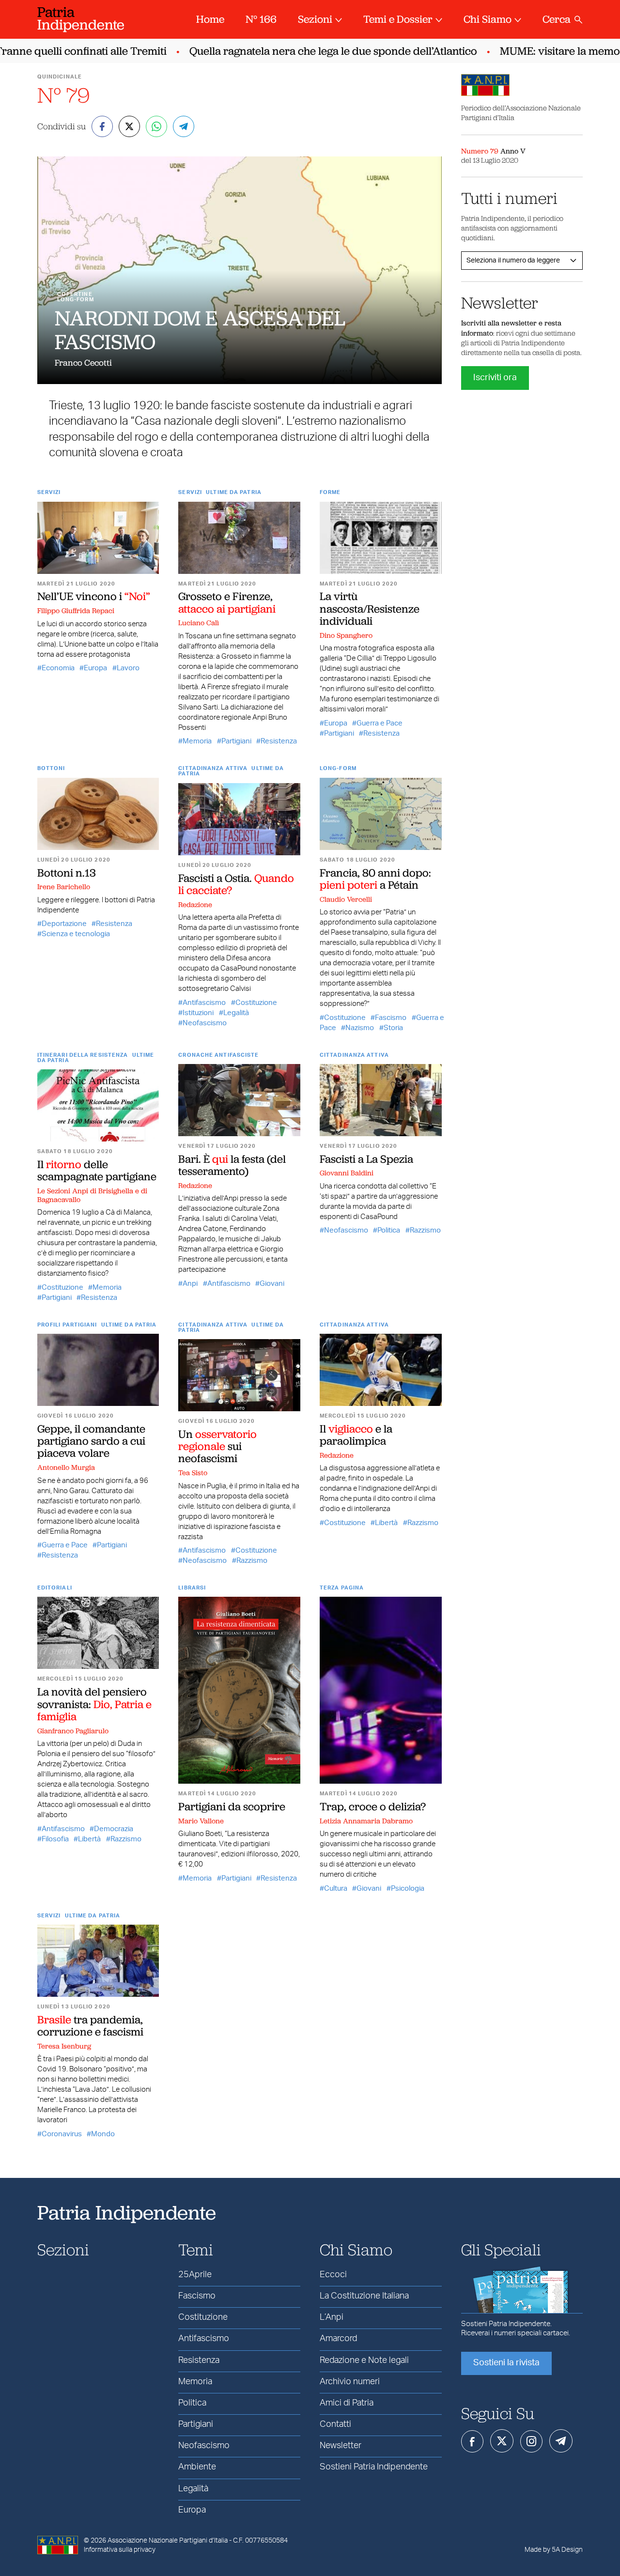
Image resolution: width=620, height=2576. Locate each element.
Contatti (335, 2424)
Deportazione (64, 924)
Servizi (49, 492)
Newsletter (341, 2446)
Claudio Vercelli (346, 899)
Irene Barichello (64, 887)
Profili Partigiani (67, 1325)
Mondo (103, 2134)
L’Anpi (332, 2317)
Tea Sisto (193, 1473)
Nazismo (360, 1028)
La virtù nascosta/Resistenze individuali (370, 609)
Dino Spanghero (346, 635)
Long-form (338, 768)
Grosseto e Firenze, (227, 602)
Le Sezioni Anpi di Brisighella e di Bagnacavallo (92, 1195)
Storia (393, 1028)
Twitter (502, 2441)
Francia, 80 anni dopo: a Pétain (375, 879)
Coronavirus (62, 2134)
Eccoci (333, 2275)
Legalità (236, 1013)
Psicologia (408, 1889)
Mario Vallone (201, 1821)
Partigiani (236, 741)
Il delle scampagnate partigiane (97, 1170)
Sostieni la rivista (506, 2363)
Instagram (531, 2441)
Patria (81, 18)
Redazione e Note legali (364, 2360)
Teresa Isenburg (64, 2046)
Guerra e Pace (380, 723)
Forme (330, 492)
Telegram (561, 2441)
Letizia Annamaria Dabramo (366, 1821)
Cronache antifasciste (218, 1055)
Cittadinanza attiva (213, 768)
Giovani (272, 1284)
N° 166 (261, 19)
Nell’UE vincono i (94, 596)
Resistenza (279, 741)
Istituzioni (198, 1013)
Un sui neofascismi (217, 1446)
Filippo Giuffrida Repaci (76, 611)
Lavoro (128, 668)
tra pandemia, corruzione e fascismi (90, 2026)
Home (210, 19)
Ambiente (197, 2467)
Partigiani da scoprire (232, 1806)
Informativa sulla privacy (120, 2550)
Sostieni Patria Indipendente (374, 2467)
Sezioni (315, 19)
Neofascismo (205, 1023)
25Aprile (195, 2275)
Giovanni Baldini (347, 1173)
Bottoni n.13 (67, 873)
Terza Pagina (342, 1588)
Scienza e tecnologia (76, 934)
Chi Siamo (488, 19)
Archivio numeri (350, 2382)
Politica (389, 1230)
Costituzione (256, 1003)
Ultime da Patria (234, 492)
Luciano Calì (199, 623)
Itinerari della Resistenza (83, 1055)
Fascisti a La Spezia (366, 1159)
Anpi (190, 1284)
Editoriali (55, 1588)
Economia (58, 668)
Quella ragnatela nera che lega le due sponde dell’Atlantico (310, 51)
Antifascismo (204, 1003)
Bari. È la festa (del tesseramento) (232, 1165)
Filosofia (55, 1839)
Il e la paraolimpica (356, 1435)
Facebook (472, 2441)
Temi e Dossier (398, 19)
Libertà (386, 1523)
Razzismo (425, 1230)
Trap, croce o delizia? (373, 1806)
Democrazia (114, 1829)
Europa (95, 668)
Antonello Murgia (66, 1467)
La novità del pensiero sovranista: (94, 1704)
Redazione (195, 905)
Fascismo (391, 1018)
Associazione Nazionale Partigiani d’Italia (168, 2541)
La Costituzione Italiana (364, 2296)
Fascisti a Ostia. (236, 884)
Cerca (557, 19)
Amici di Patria (347, 2403)
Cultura (336, 1889)
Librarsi (192, 1588)
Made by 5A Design (554, 2550)
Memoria (197, 741)
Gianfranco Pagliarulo (73, 1731)
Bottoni (51, 768)
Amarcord (338, 2339)
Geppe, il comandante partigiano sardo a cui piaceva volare (91, 1441)
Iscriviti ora (495, 378)
